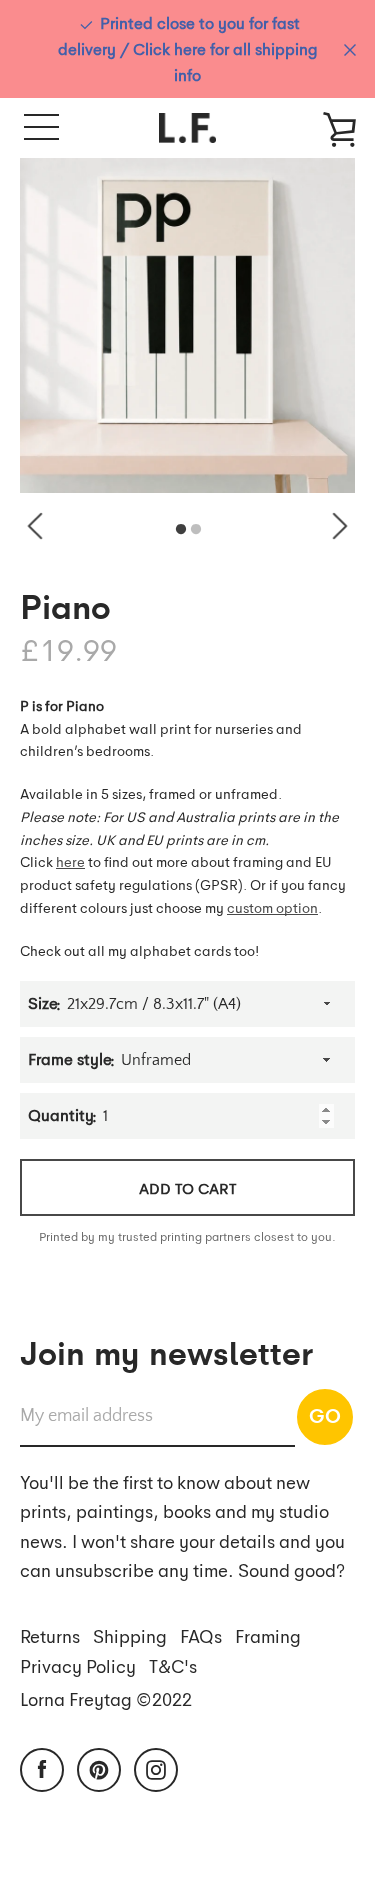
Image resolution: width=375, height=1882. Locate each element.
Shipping (130, 1635)
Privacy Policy (78, 1665)
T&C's (173, 1665)
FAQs (201, 1635)
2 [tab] (196, 530)
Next (340, 526)
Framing (268, 1635)
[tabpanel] (187, 325)
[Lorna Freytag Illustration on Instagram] (156, 1767)
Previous (35, 526)
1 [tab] (181, 530)
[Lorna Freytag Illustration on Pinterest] (99, 1767)
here (70, 861)
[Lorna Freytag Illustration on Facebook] (42, 1767)
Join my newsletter (166, 1351)
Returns (50, 1635)
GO (325, 1415)
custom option (272, 907)
